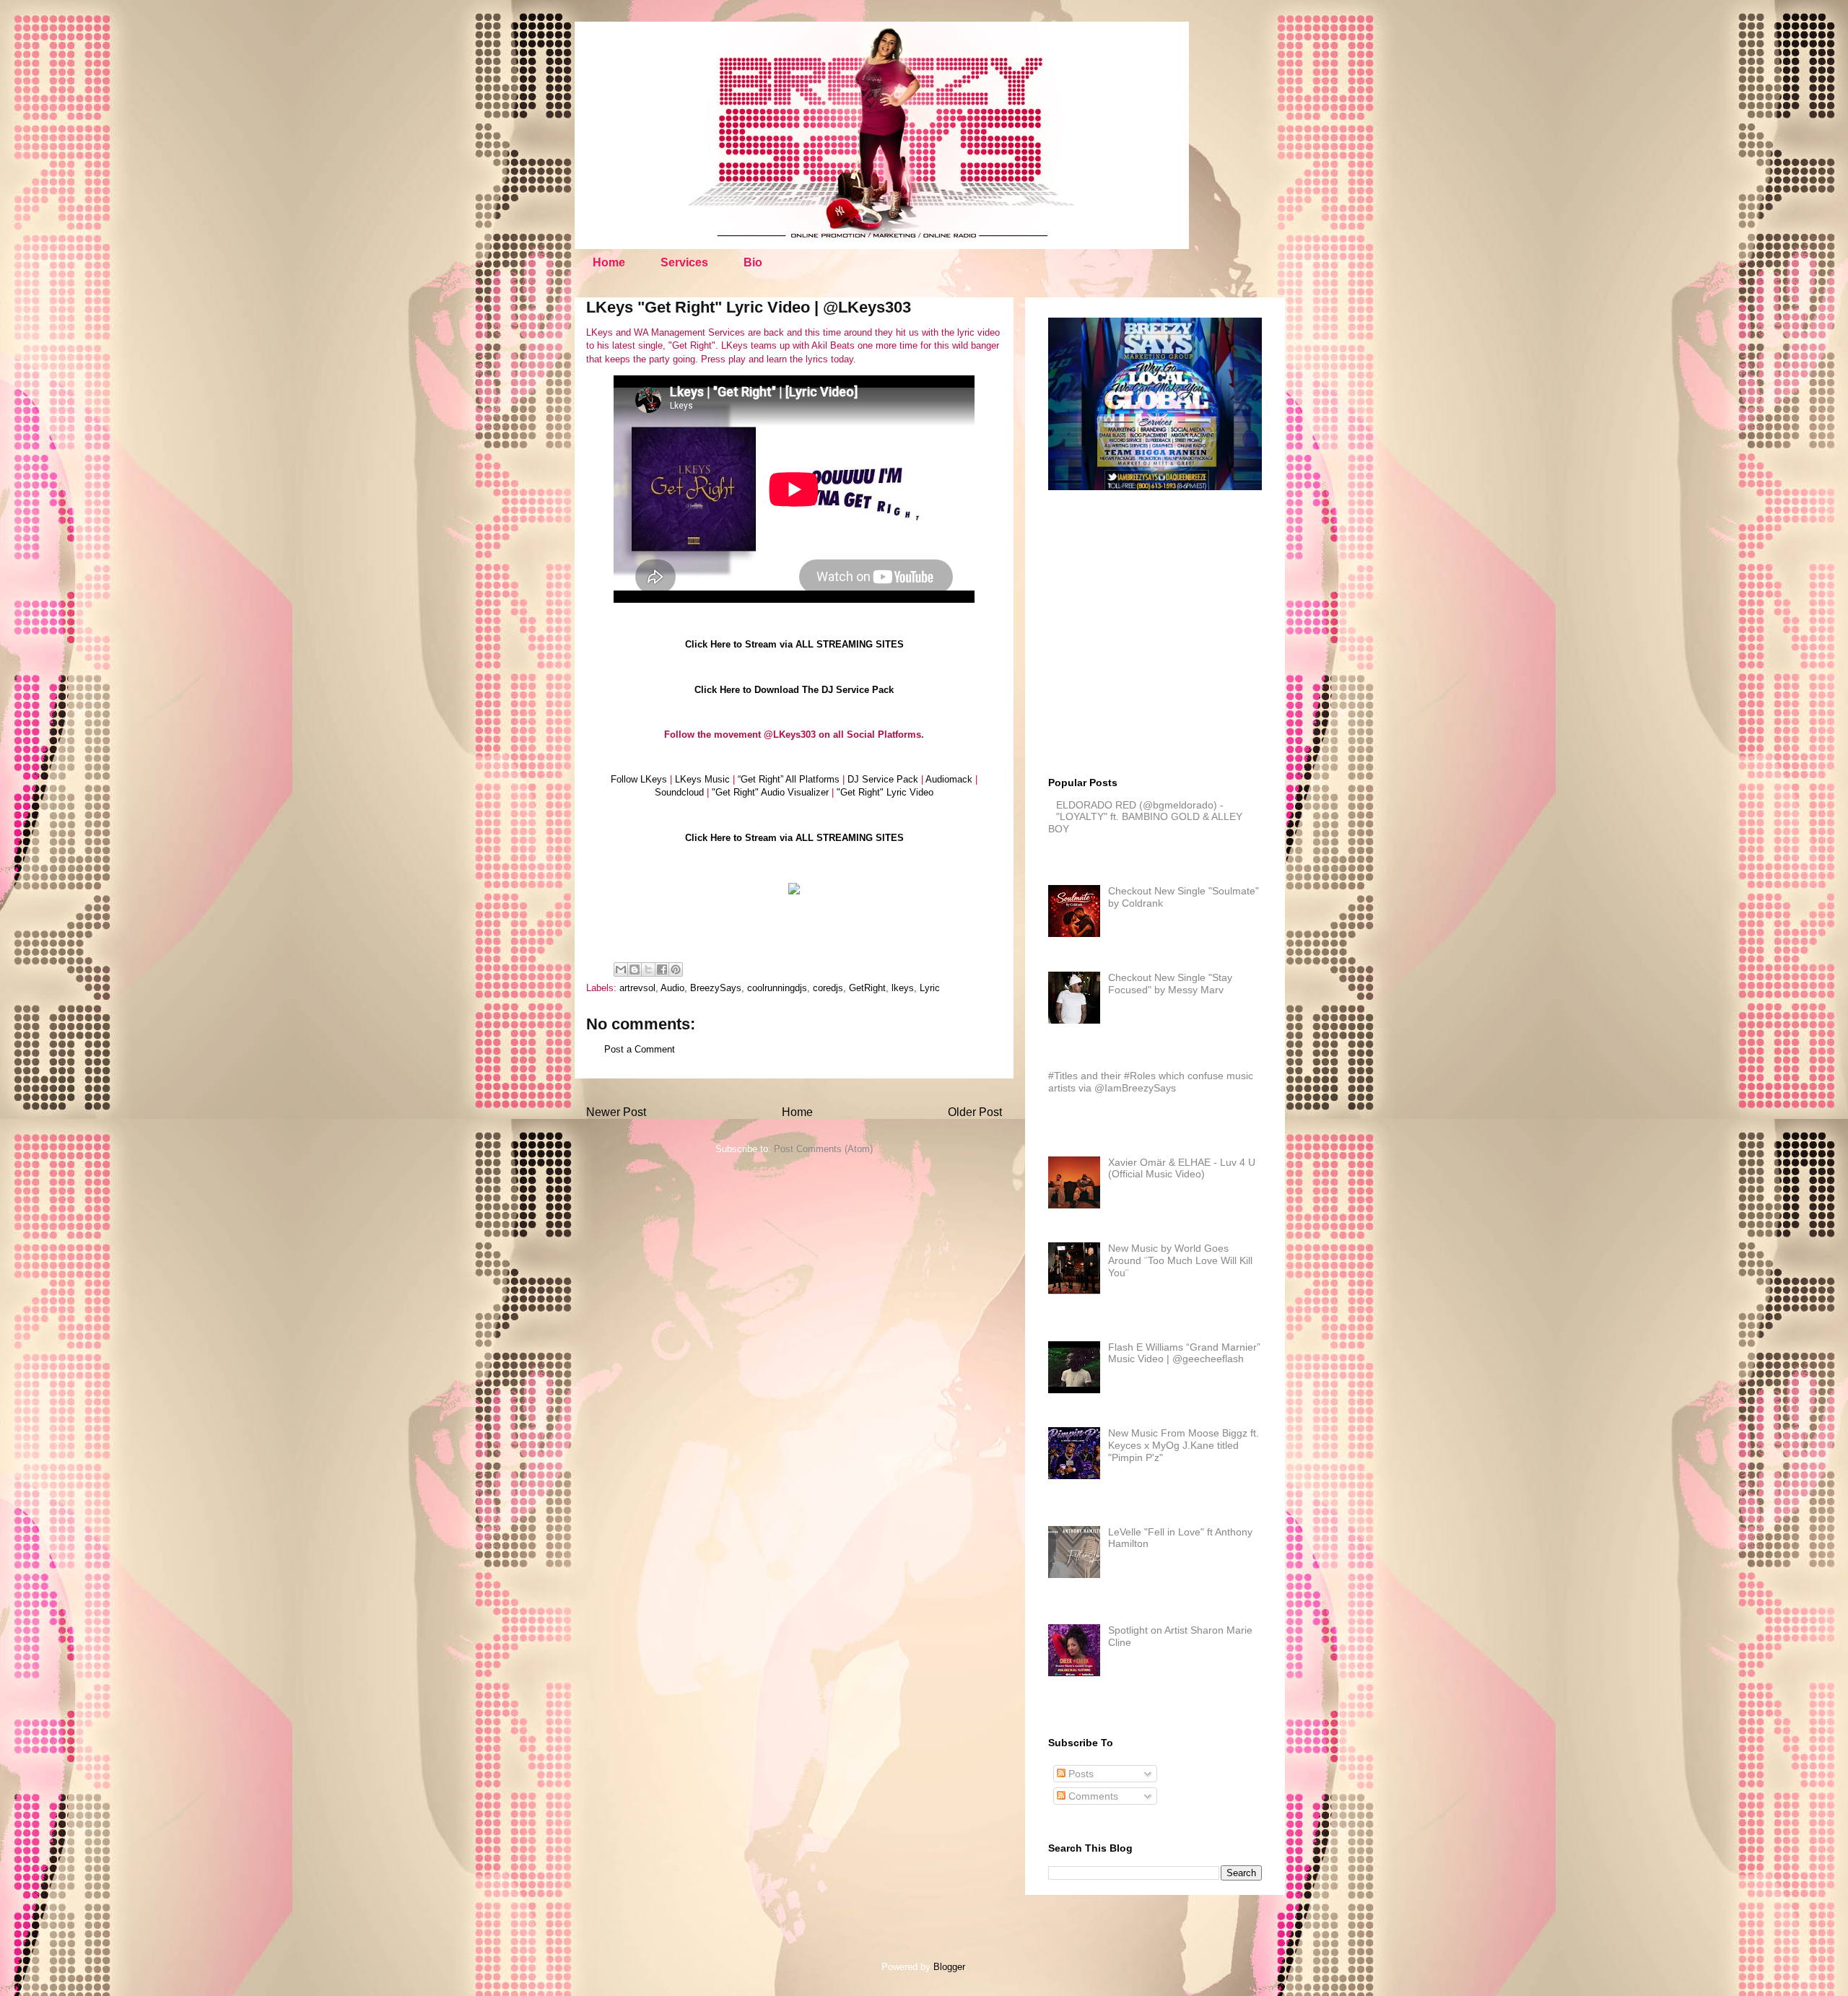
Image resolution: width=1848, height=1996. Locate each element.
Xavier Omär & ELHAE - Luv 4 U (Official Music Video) (1182, 1168)
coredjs (828, 988)
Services (684, 262)
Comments (1092, 1796)
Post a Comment (640, 1049)
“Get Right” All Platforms (789, 779)
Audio (672, 988)
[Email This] (621, 969)
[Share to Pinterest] (676, 969)
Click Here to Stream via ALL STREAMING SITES (794, 644)
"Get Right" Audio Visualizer (770, 792)
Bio (753, 262)
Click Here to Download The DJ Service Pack (794, 690)
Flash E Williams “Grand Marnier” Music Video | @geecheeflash (1184, 1353)
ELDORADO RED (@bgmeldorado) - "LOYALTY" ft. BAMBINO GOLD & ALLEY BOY (1145, 817)
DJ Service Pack (883, 779)
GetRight (867, 988)
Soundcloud (679, 792)
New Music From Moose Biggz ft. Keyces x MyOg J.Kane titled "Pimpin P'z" (1184, 1445)
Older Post (975, 1112)
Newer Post (616, 1112)
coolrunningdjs (777, 988)
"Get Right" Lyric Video (885, 792)
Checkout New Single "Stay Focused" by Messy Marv (1170, 984)
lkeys (903, 988)
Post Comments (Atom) (823, 1149)
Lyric (930, 988)
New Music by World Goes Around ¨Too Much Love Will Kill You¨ (1180, 1260)
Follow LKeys (639, 779)
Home (609, 262)
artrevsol (637, 988)
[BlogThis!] (635, 969)
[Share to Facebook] (662, 969)
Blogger (949, 1967)
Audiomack (949, 779)
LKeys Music (702, 779)
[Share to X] (648, 969)
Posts (1080, 1774)
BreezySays (716, 988)
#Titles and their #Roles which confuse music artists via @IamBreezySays (1151, 1082)
